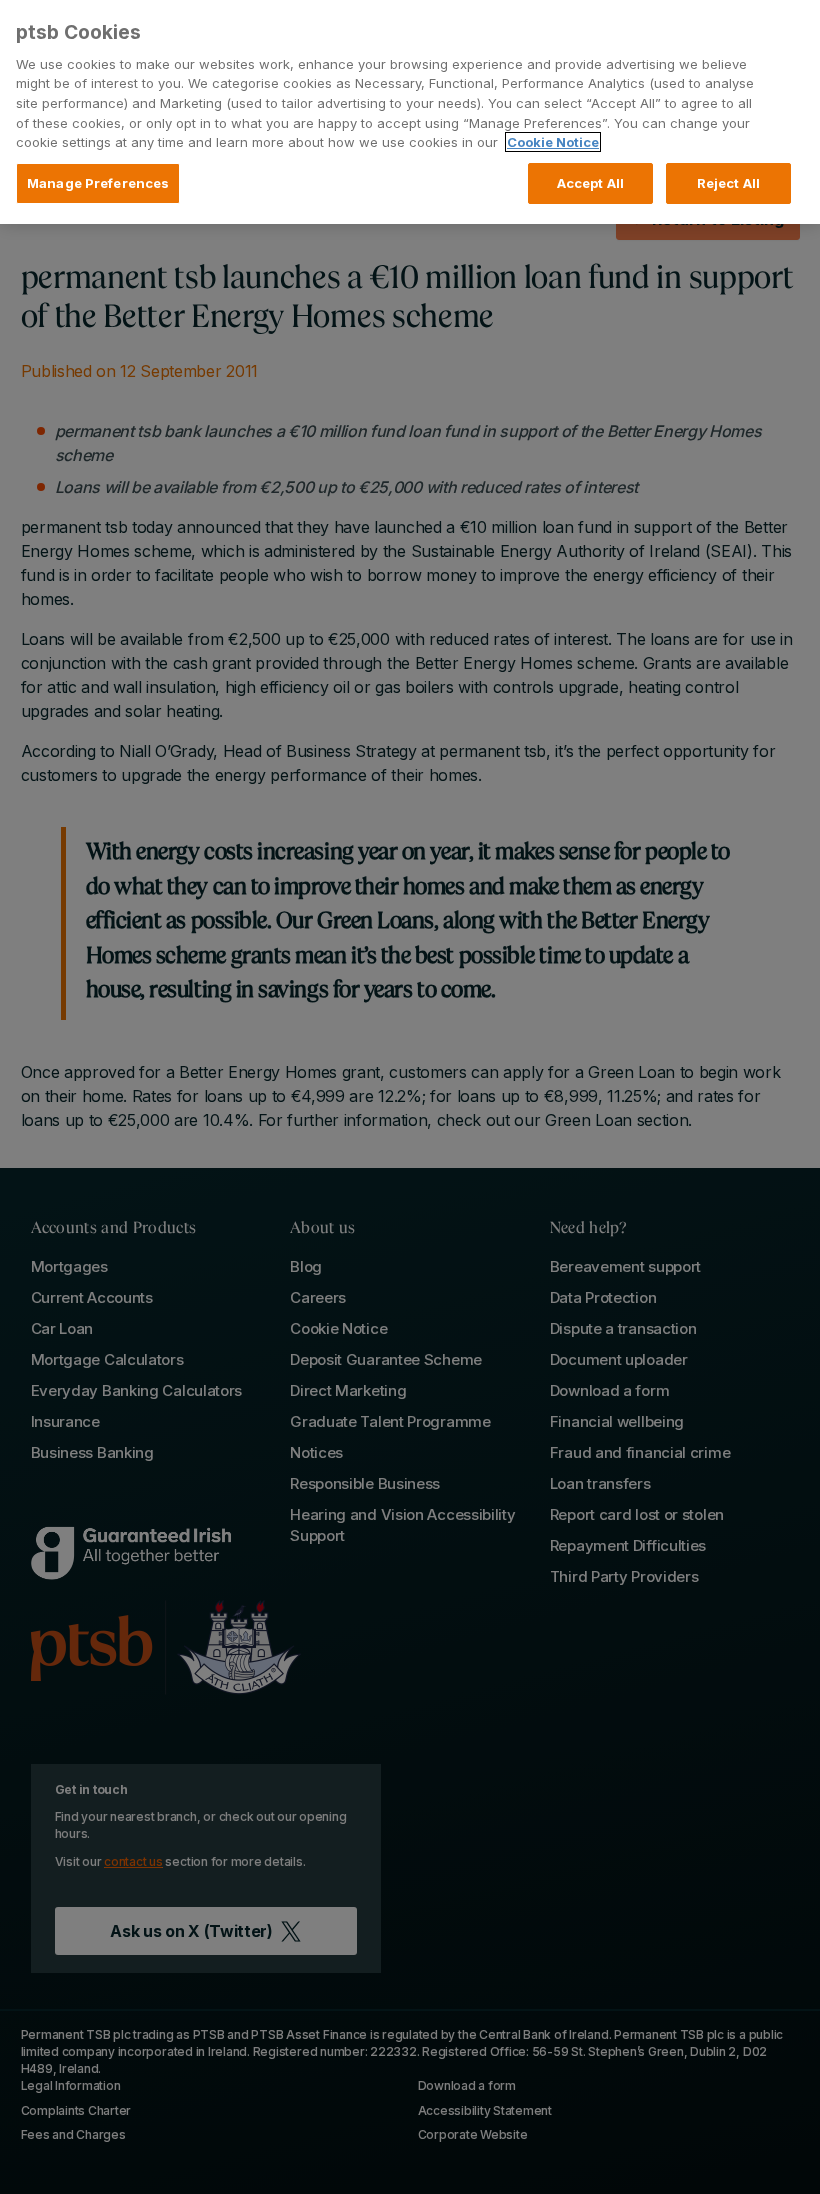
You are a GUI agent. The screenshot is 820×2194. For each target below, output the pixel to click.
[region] (410, 112)
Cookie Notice (553, 142)
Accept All (590, 183)
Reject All (728, 183)
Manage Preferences (98, 183)
